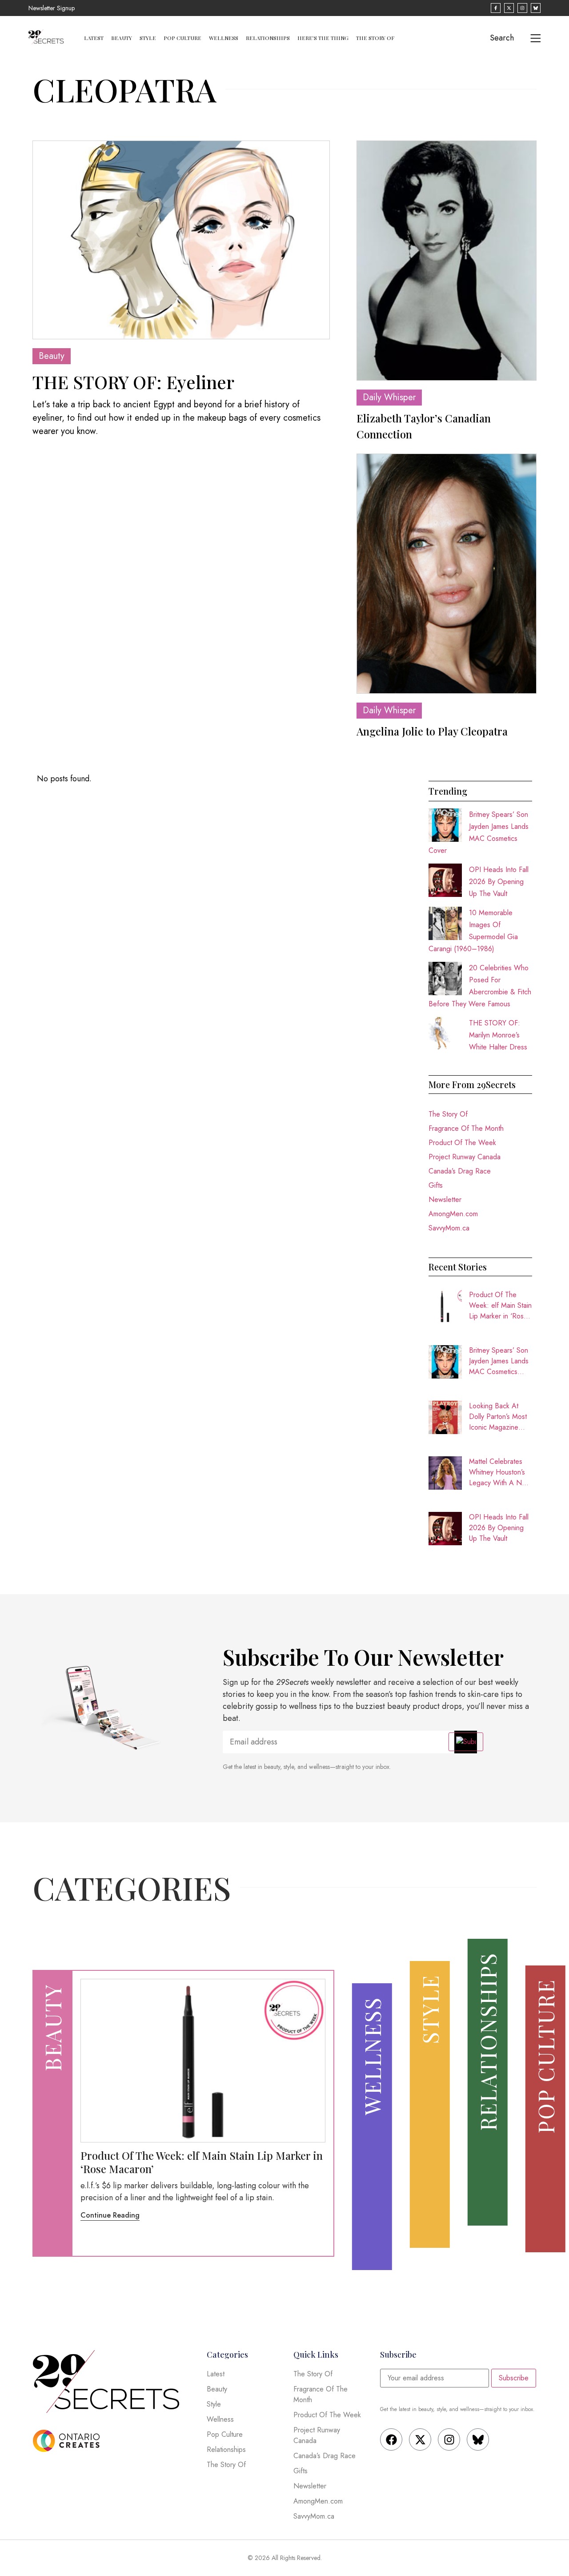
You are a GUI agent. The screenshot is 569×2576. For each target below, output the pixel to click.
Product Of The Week (462, 1143)
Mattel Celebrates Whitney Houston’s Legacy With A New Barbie (500, 1472)
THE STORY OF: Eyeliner (133, 382)
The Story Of (375, 38)
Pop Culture (182, 38)
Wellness (224, 38)
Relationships (268, 38)
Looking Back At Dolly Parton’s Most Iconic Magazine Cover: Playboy (498, 1417)
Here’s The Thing (323, 38)
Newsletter (445, 1200)
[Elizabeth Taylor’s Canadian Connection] (447, 261)
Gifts (436, 1185)
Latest (94, 38)
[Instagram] (449, 2439)
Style (148, 38)
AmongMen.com (453, 1214)
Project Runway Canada (465, 1157)
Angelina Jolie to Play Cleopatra (432, 731)
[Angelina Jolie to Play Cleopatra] (447, 574)
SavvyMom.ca (449, 1228)
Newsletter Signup (52, 8)
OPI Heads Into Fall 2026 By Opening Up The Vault (499, 882)
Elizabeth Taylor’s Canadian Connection (424, 426)
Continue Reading (110, 2215)
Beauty (122, 38)
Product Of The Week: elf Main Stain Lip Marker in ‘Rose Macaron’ (500, 1306)
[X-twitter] (420, 2439)
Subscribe (514, 2378)
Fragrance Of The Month (466, 1128)
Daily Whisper (389, 397)
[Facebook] (391, 2439)
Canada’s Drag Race (460, 1171)
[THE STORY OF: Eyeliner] (181, 240)
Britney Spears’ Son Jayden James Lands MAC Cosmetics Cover (499, 1361)
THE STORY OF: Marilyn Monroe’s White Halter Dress (498, 1035)
